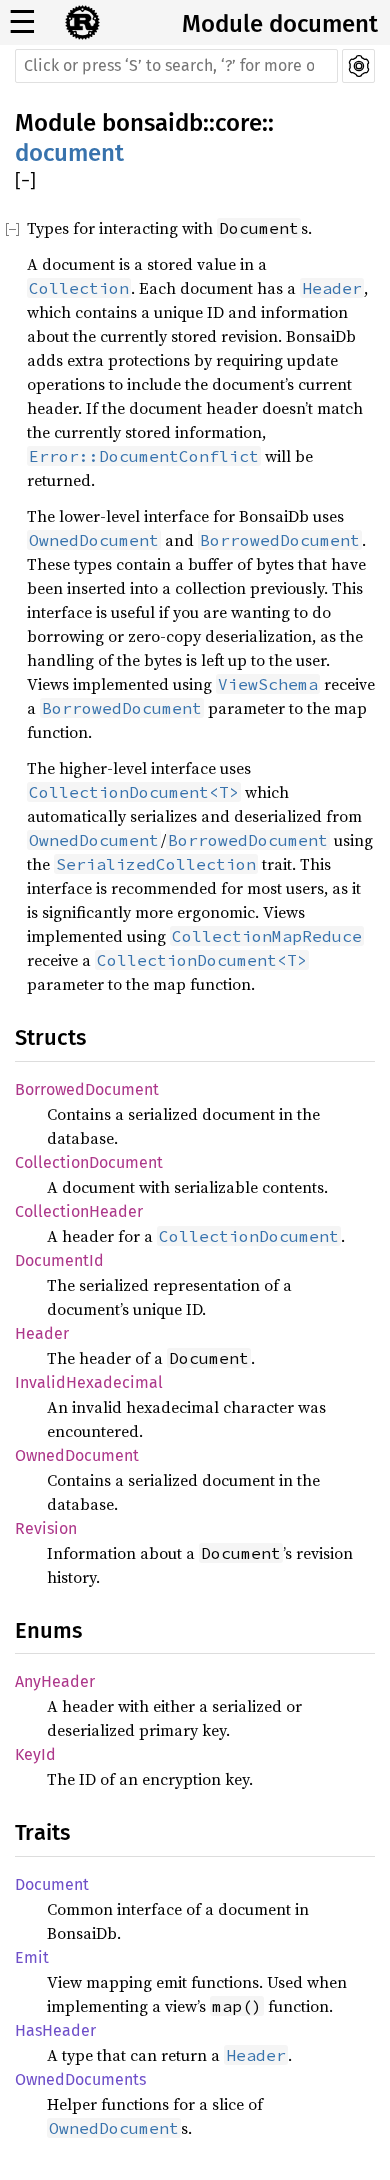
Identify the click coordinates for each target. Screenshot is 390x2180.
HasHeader (55, 2030)
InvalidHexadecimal (89, 1382)
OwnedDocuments (80, 2079)
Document (52, 1884)
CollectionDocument (89, 1162)
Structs (50, 1037)
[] (25, 181)
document (69, 153)
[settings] (358, 66)
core (238, 123)
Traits (42, 1832)
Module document (280, 24)
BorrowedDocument (87, 1089)
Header (42, 1333)
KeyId (35, 1754)
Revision (46, 1528)
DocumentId (59, 1260)
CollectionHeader (79, 1211)
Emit (32, 1957)
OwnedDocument (77, 1455)
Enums (48, 1630)
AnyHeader (55, 1681)
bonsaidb (152, 123)
